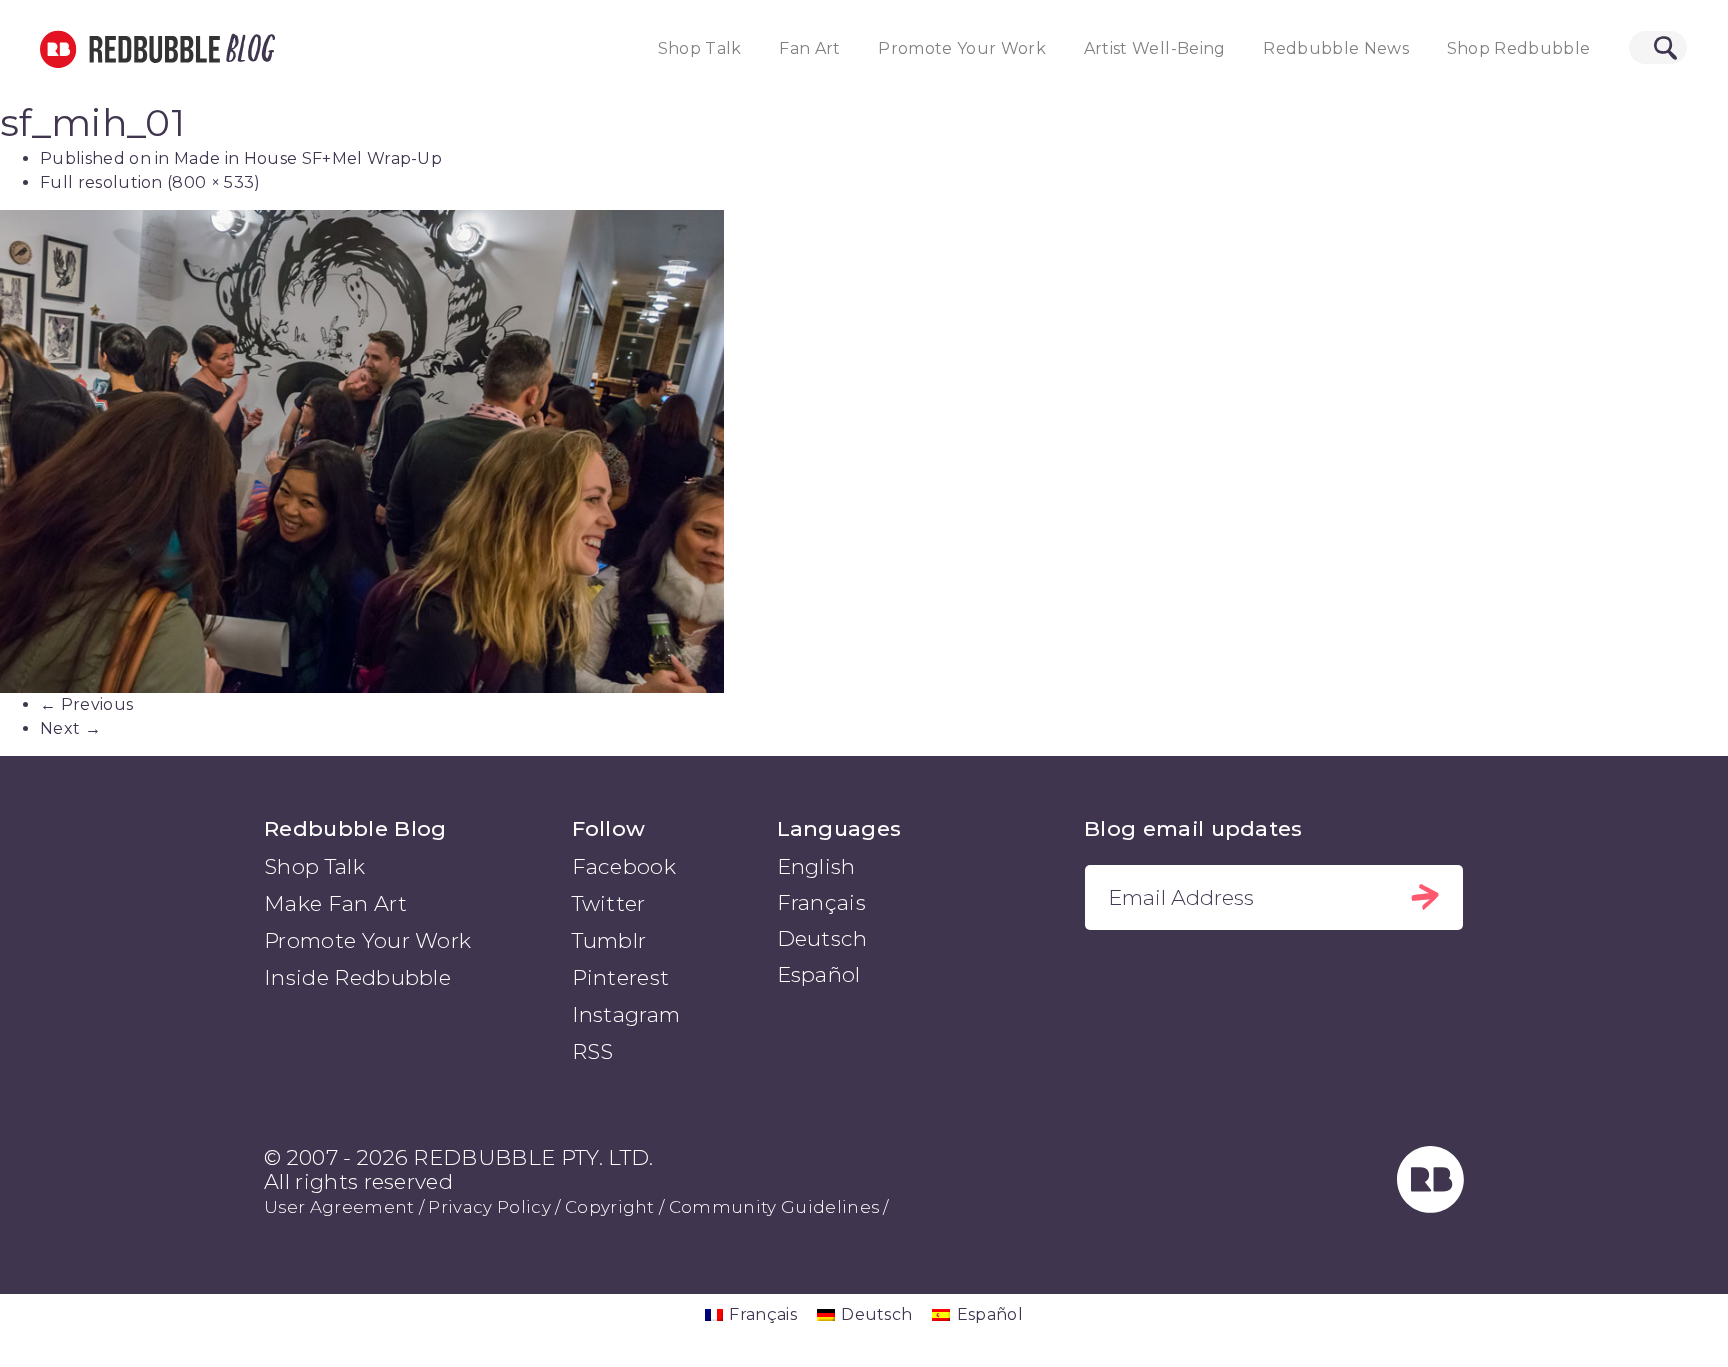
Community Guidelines (774, 1207)
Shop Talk (700, 48)
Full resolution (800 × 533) (150, 182)
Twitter (609, 903)
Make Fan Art (335, 903)
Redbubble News (1336, 48)
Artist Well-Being (1155, 48)
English (816, 866)
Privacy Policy (489, 1207)
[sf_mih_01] (864, 451)
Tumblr (609, 940)
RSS (593, 1051)
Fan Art (809, 48)
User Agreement (339, 1207)
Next (70, 728)
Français (822, 902)
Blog (247, 49)
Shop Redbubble (1519, 48)
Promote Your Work (962, 48)
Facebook (624, 866)
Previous (86, 704)
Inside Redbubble (357, 977)
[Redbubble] (1431, 1205)
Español (819, 974)
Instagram (626, 1014)
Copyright (610, 1207)
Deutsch (822, 938)
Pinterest (621, 977)
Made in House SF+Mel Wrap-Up (308, 158)
